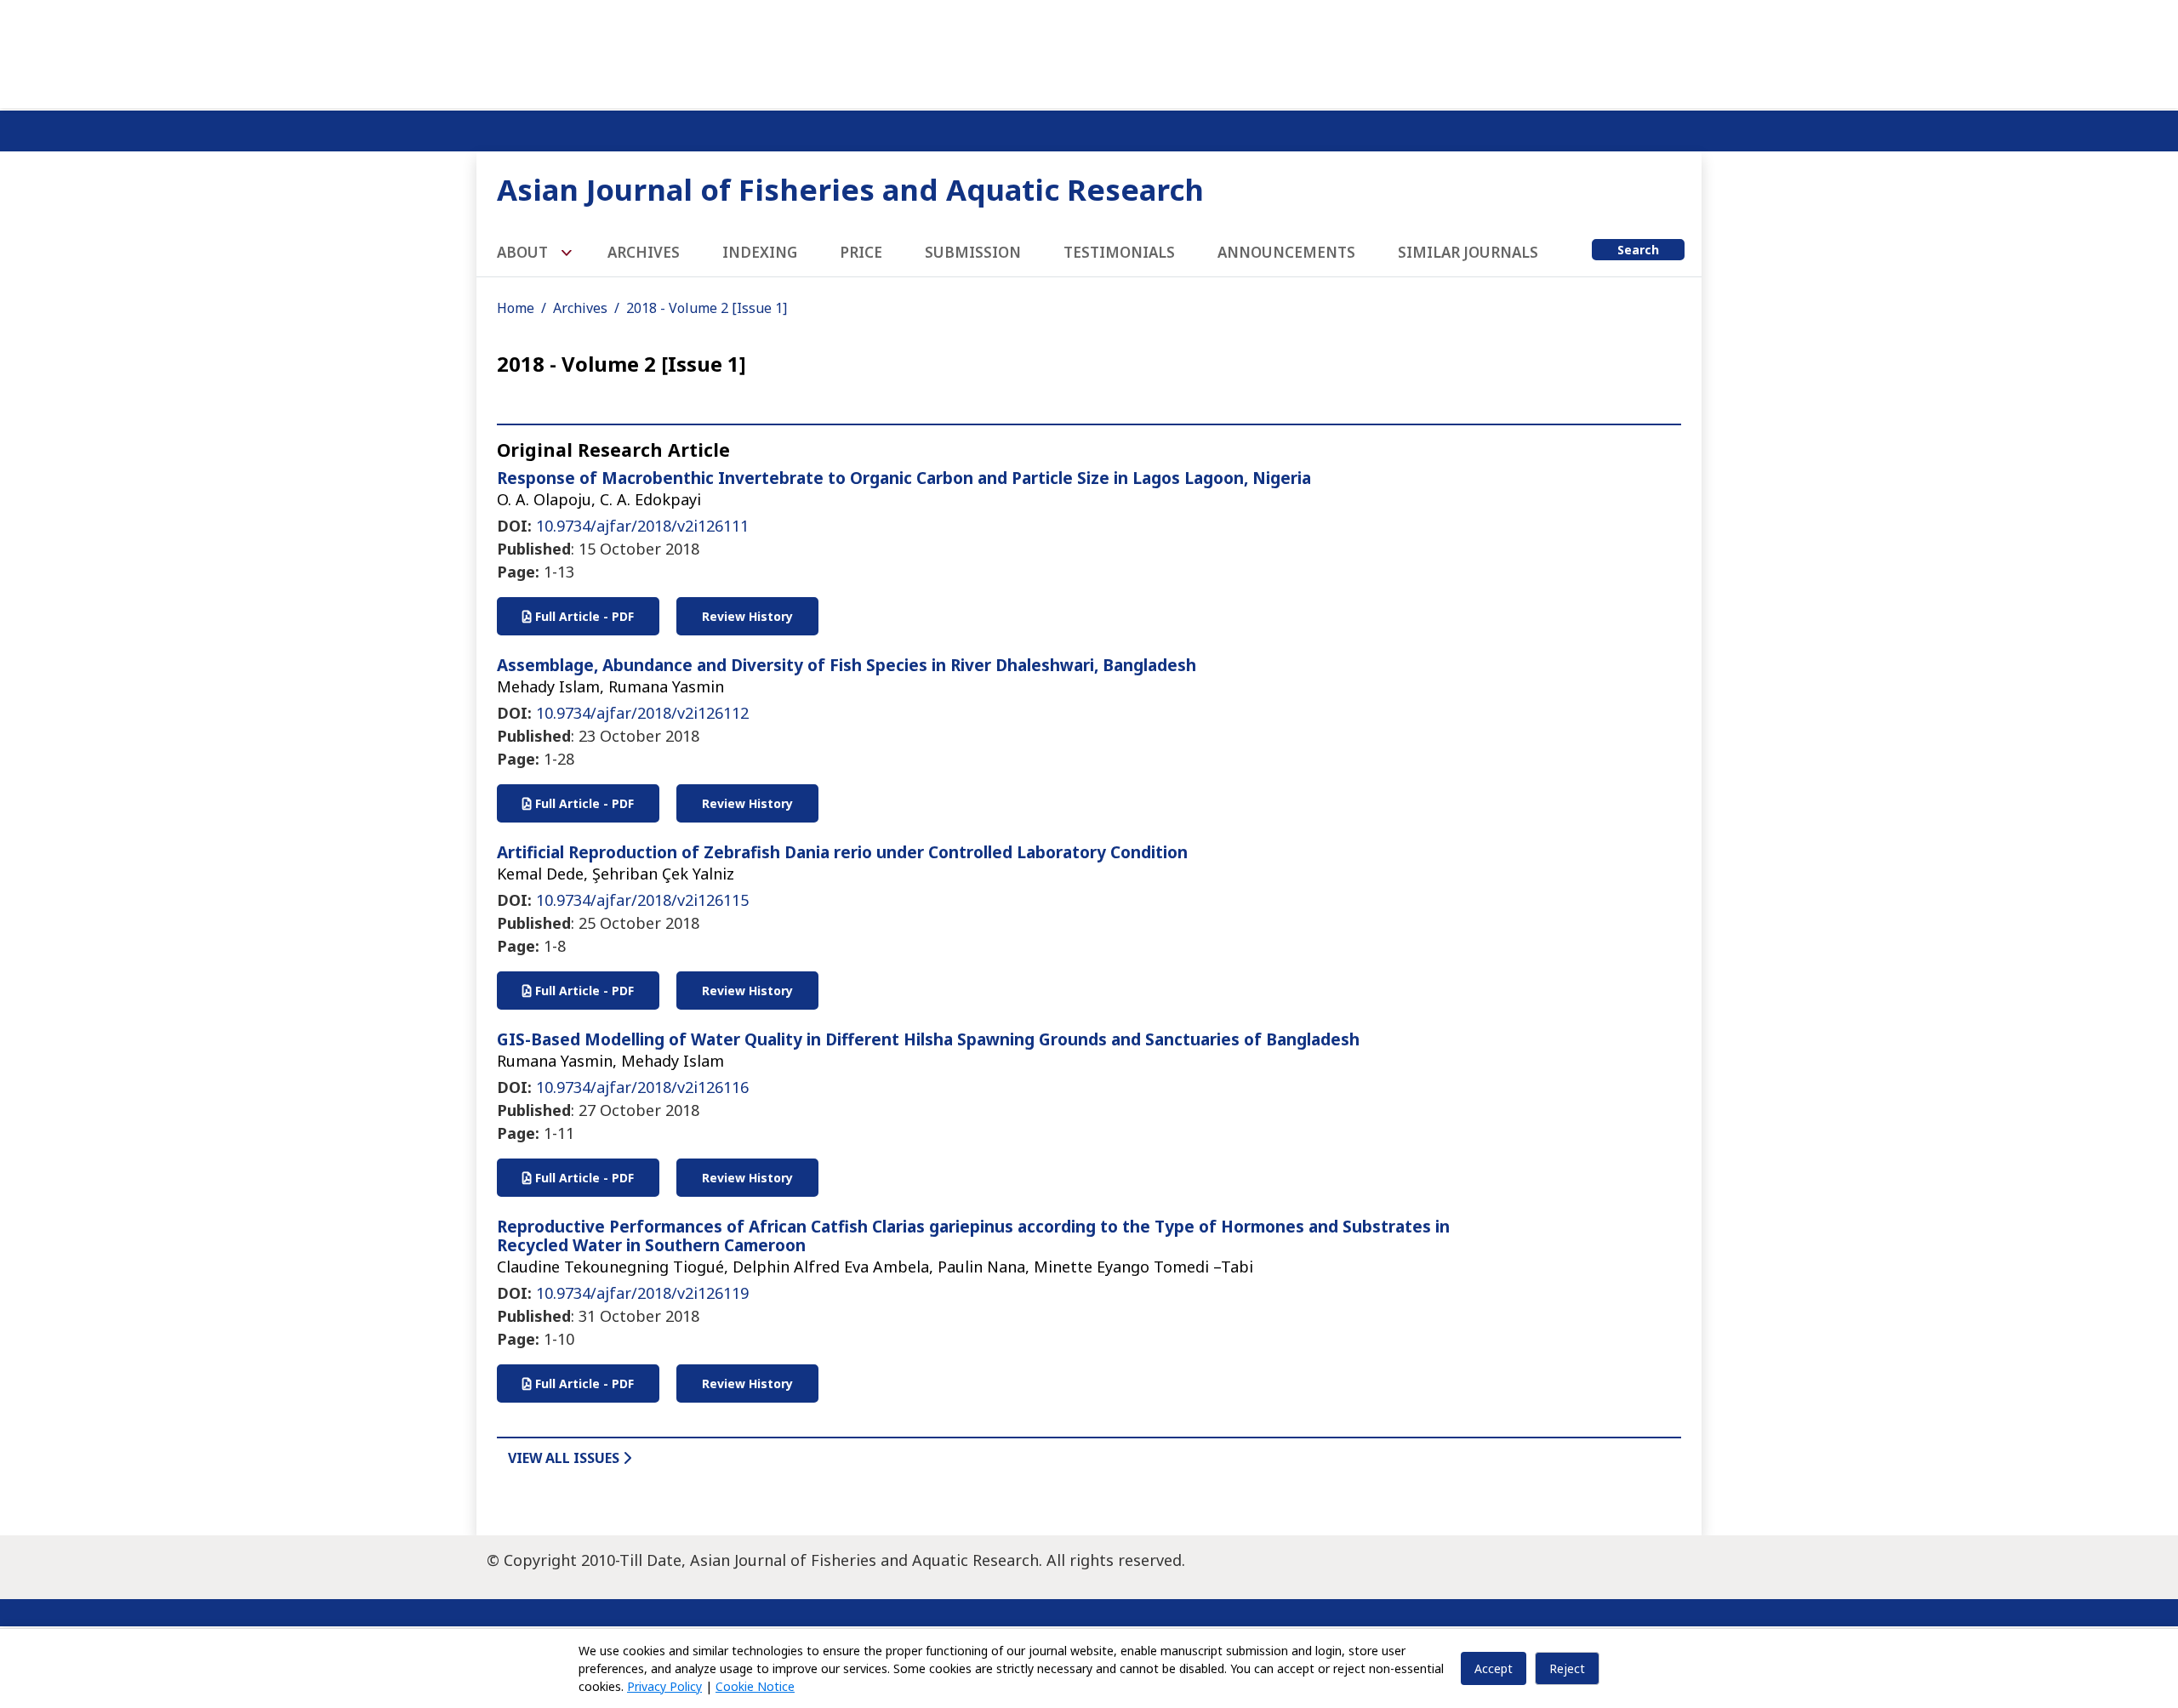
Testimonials (1119, 252)
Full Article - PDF (583, 616)
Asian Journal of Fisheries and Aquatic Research (850, 189)
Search (1638, 250)
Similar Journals (1468, 252)
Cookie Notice (755, 1686)
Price (861, 252)
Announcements (1286, 252)
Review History (747, 616)
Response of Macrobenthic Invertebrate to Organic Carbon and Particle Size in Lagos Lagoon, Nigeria (904, 478)
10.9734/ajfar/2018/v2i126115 (642, 900)
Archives (644, 252)
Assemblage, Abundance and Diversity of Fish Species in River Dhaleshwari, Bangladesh (847, 665)
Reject (1567, 1668)
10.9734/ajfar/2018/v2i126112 (642, 713)
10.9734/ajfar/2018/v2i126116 (642, 1087)
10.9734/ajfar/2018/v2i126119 (642, 1293)
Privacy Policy (664, 1686)
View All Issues (565, 1458)
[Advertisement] (1089, 51)
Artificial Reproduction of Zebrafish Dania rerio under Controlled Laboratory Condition (842, 852)
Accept (1494, 1668)
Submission (973, 252)
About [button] (524, 252)
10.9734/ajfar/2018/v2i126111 (642, 526)
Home (516, 308)
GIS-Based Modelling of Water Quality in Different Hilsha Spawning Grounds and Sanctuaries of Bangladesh (928, 1039)
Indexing (760, 252)
